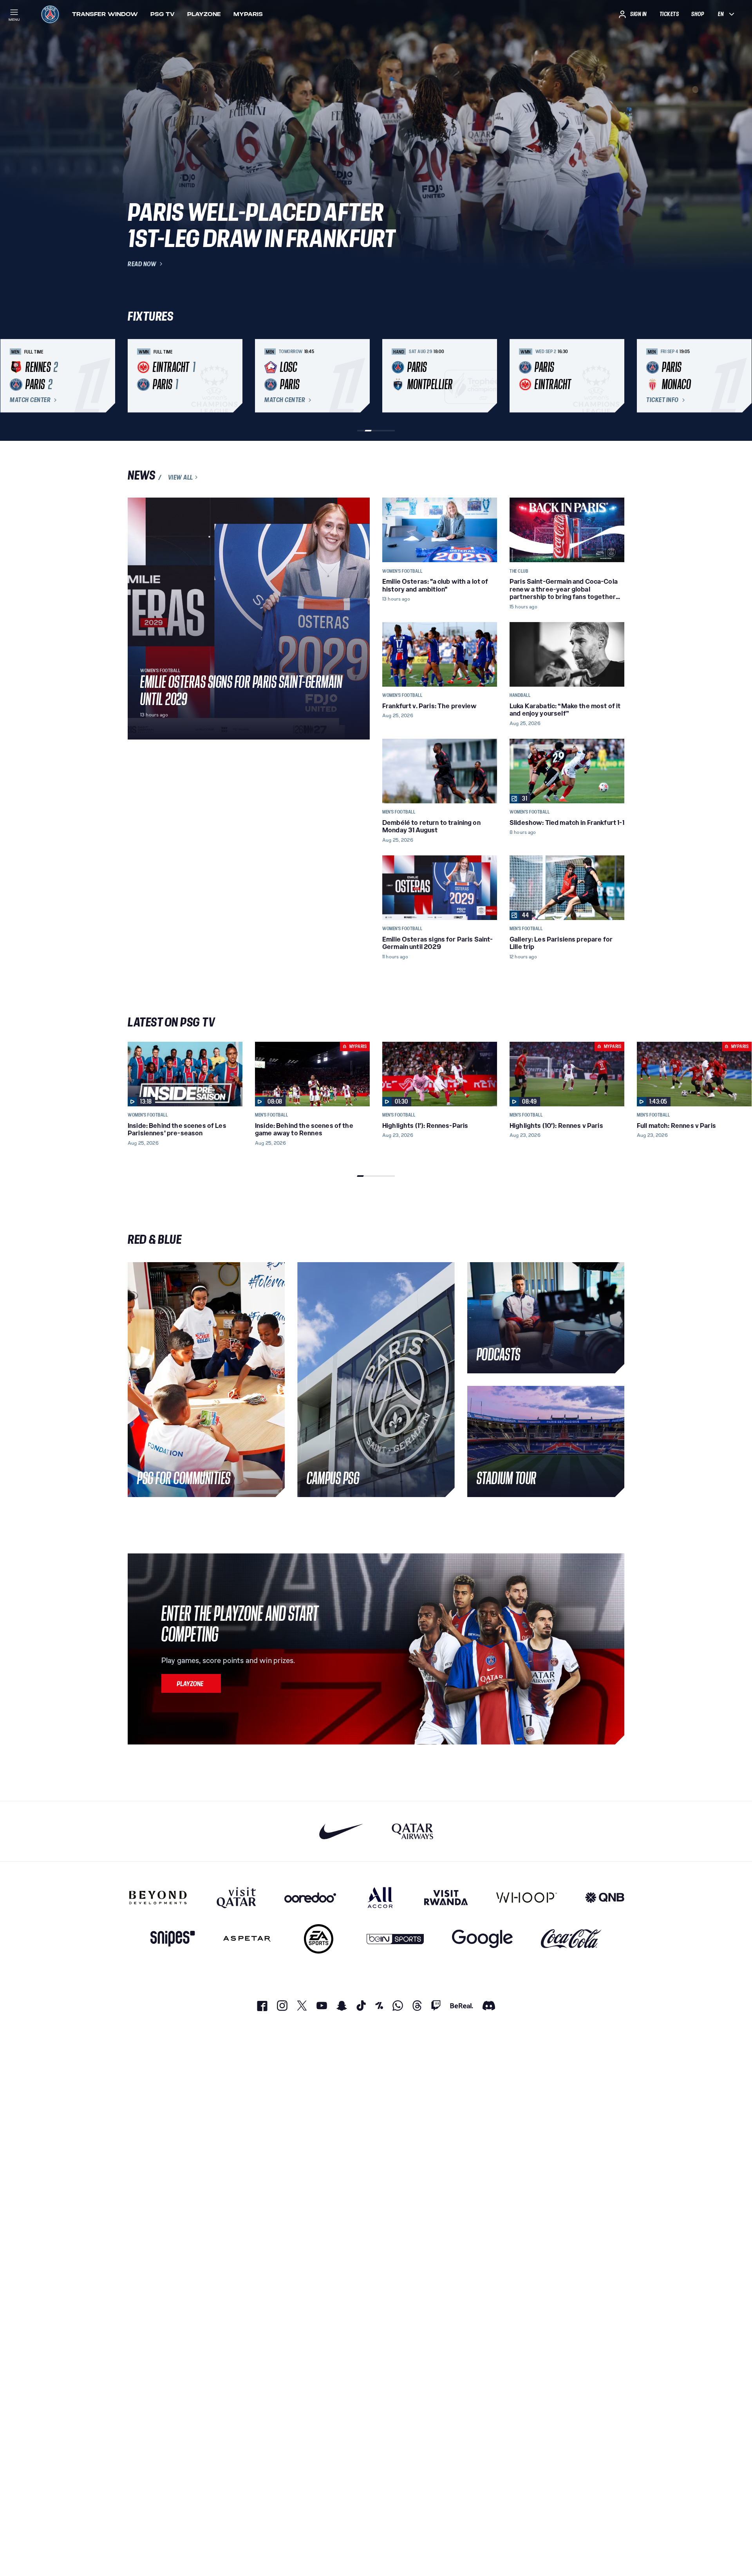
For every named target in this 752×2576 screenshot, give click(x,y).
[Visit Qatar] (236, 1898)
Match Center (30, 400)
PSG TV (163, 14)
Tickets (669, 14)
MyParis (248, 14)
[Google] (482, 1939)
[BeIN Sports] (395, 1939)
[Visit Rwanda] (446, 1898)
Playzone (204, 14)
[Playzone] (191, 1683)
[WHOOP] (527, 1898)
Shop (698, 14)
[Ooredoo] (310, 1898)
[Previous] (137, 376)
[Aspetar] (247, 1939)
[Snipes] (173, 1939)
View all (181, 477)
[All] (380, 1898)
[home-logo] (50, 14)
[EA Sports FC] (319, 1939)
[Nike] (341, 1831)
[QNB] (605, 1898)
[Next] (615, 376)
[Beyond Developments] (158, 1898)
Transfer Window (105, 14)
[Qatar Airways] (412, 1831)
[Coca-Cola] (571, 1939)
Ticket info (663, 400)
